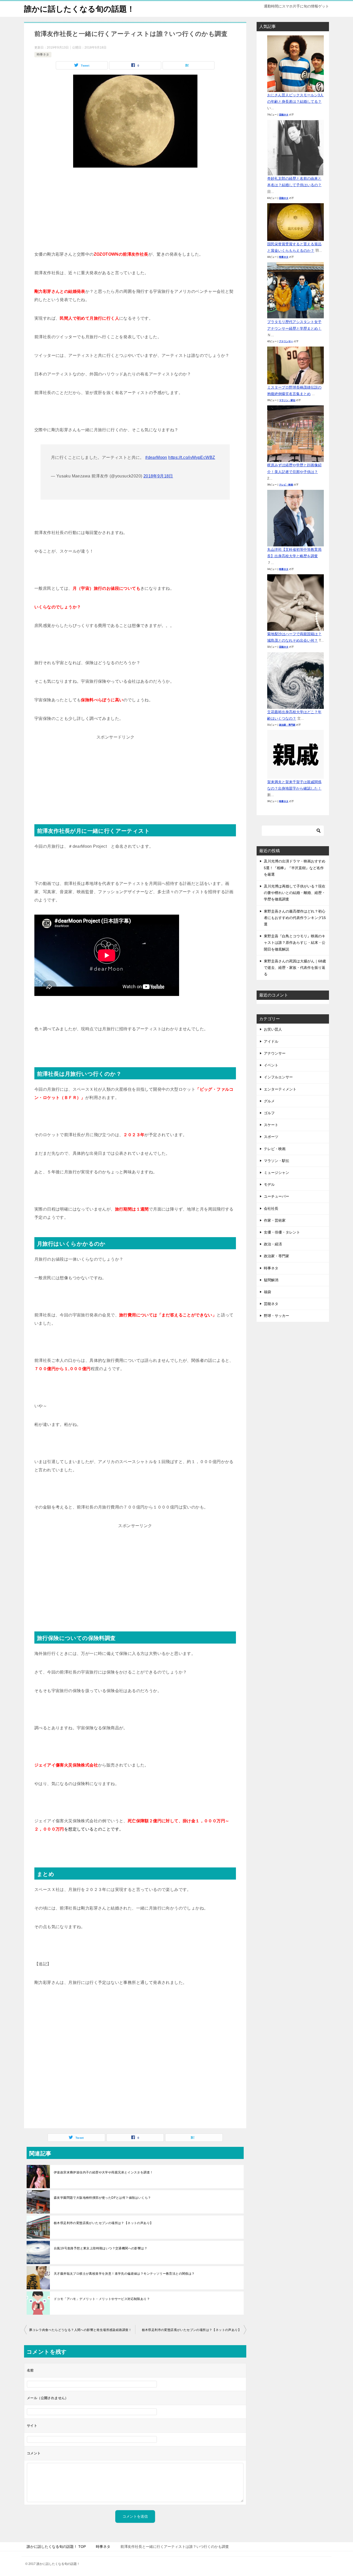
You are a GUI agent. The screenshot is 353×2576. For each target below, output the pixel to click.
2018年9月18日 (158, 476)
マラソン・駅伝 (287, 400)
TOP (56, 2547)
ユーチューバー (277, 1196)
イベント (271, 1065)
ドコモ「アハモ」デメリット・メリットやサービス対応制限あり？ (102, 2299)
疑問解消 (271, 1280)
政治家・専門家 (287, 725)
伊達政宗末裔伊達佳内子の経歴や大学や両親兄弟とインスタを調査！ (103, 2172)
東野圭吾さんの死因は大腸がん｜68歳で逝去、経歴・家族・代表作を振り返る (295, 968)
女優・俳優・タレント (282, 1232)
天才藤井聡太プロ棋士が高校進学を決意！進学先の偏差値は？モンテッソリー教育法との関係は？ (124, 2274)
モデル (269, 1184)
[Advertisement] (135, 211)
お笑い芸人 (273, 1029)
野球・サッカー (277, 1316)
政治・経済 (273, 1244)
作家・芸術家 (275, 1220)
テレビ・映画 (286, 485)
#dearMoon (156, 457)
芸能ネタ (284, 115)
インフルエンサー (278, 1077)
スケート (271, 1125)
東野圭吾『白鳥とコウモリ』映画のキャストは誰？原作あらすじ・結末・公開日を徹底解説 (295, 943)
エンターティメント (280, 1089)
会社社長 (271, 1208)
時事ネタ (43, 54)
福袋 (267, 1292)
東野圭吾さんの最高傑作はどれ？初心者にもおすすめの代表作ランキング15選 (295, 918)
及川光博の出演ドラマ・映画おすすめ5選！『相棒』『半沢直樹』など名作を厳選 (295, 868)
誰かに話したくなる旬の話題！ (79, 9)
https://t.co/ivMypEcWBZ (192, 457)
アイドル (271, 1041)
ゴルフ (269, 1113)
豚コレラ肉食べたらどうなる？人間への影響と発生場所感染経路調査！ (80, 2330)
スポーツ (271, 1137)
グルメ (269, 1101)
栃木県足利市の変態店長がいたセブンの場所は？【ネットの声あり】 (103, 2223)
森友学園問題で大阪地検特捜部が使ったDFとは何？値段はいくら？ (102, 2198)
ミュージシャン (277, 1173)
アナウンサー (286, 341)
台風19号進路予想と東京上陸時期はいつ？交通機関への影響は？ (101, 2248)
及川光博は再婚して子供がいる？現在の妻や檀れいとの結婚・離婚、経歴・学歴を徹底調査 (295, 893)
